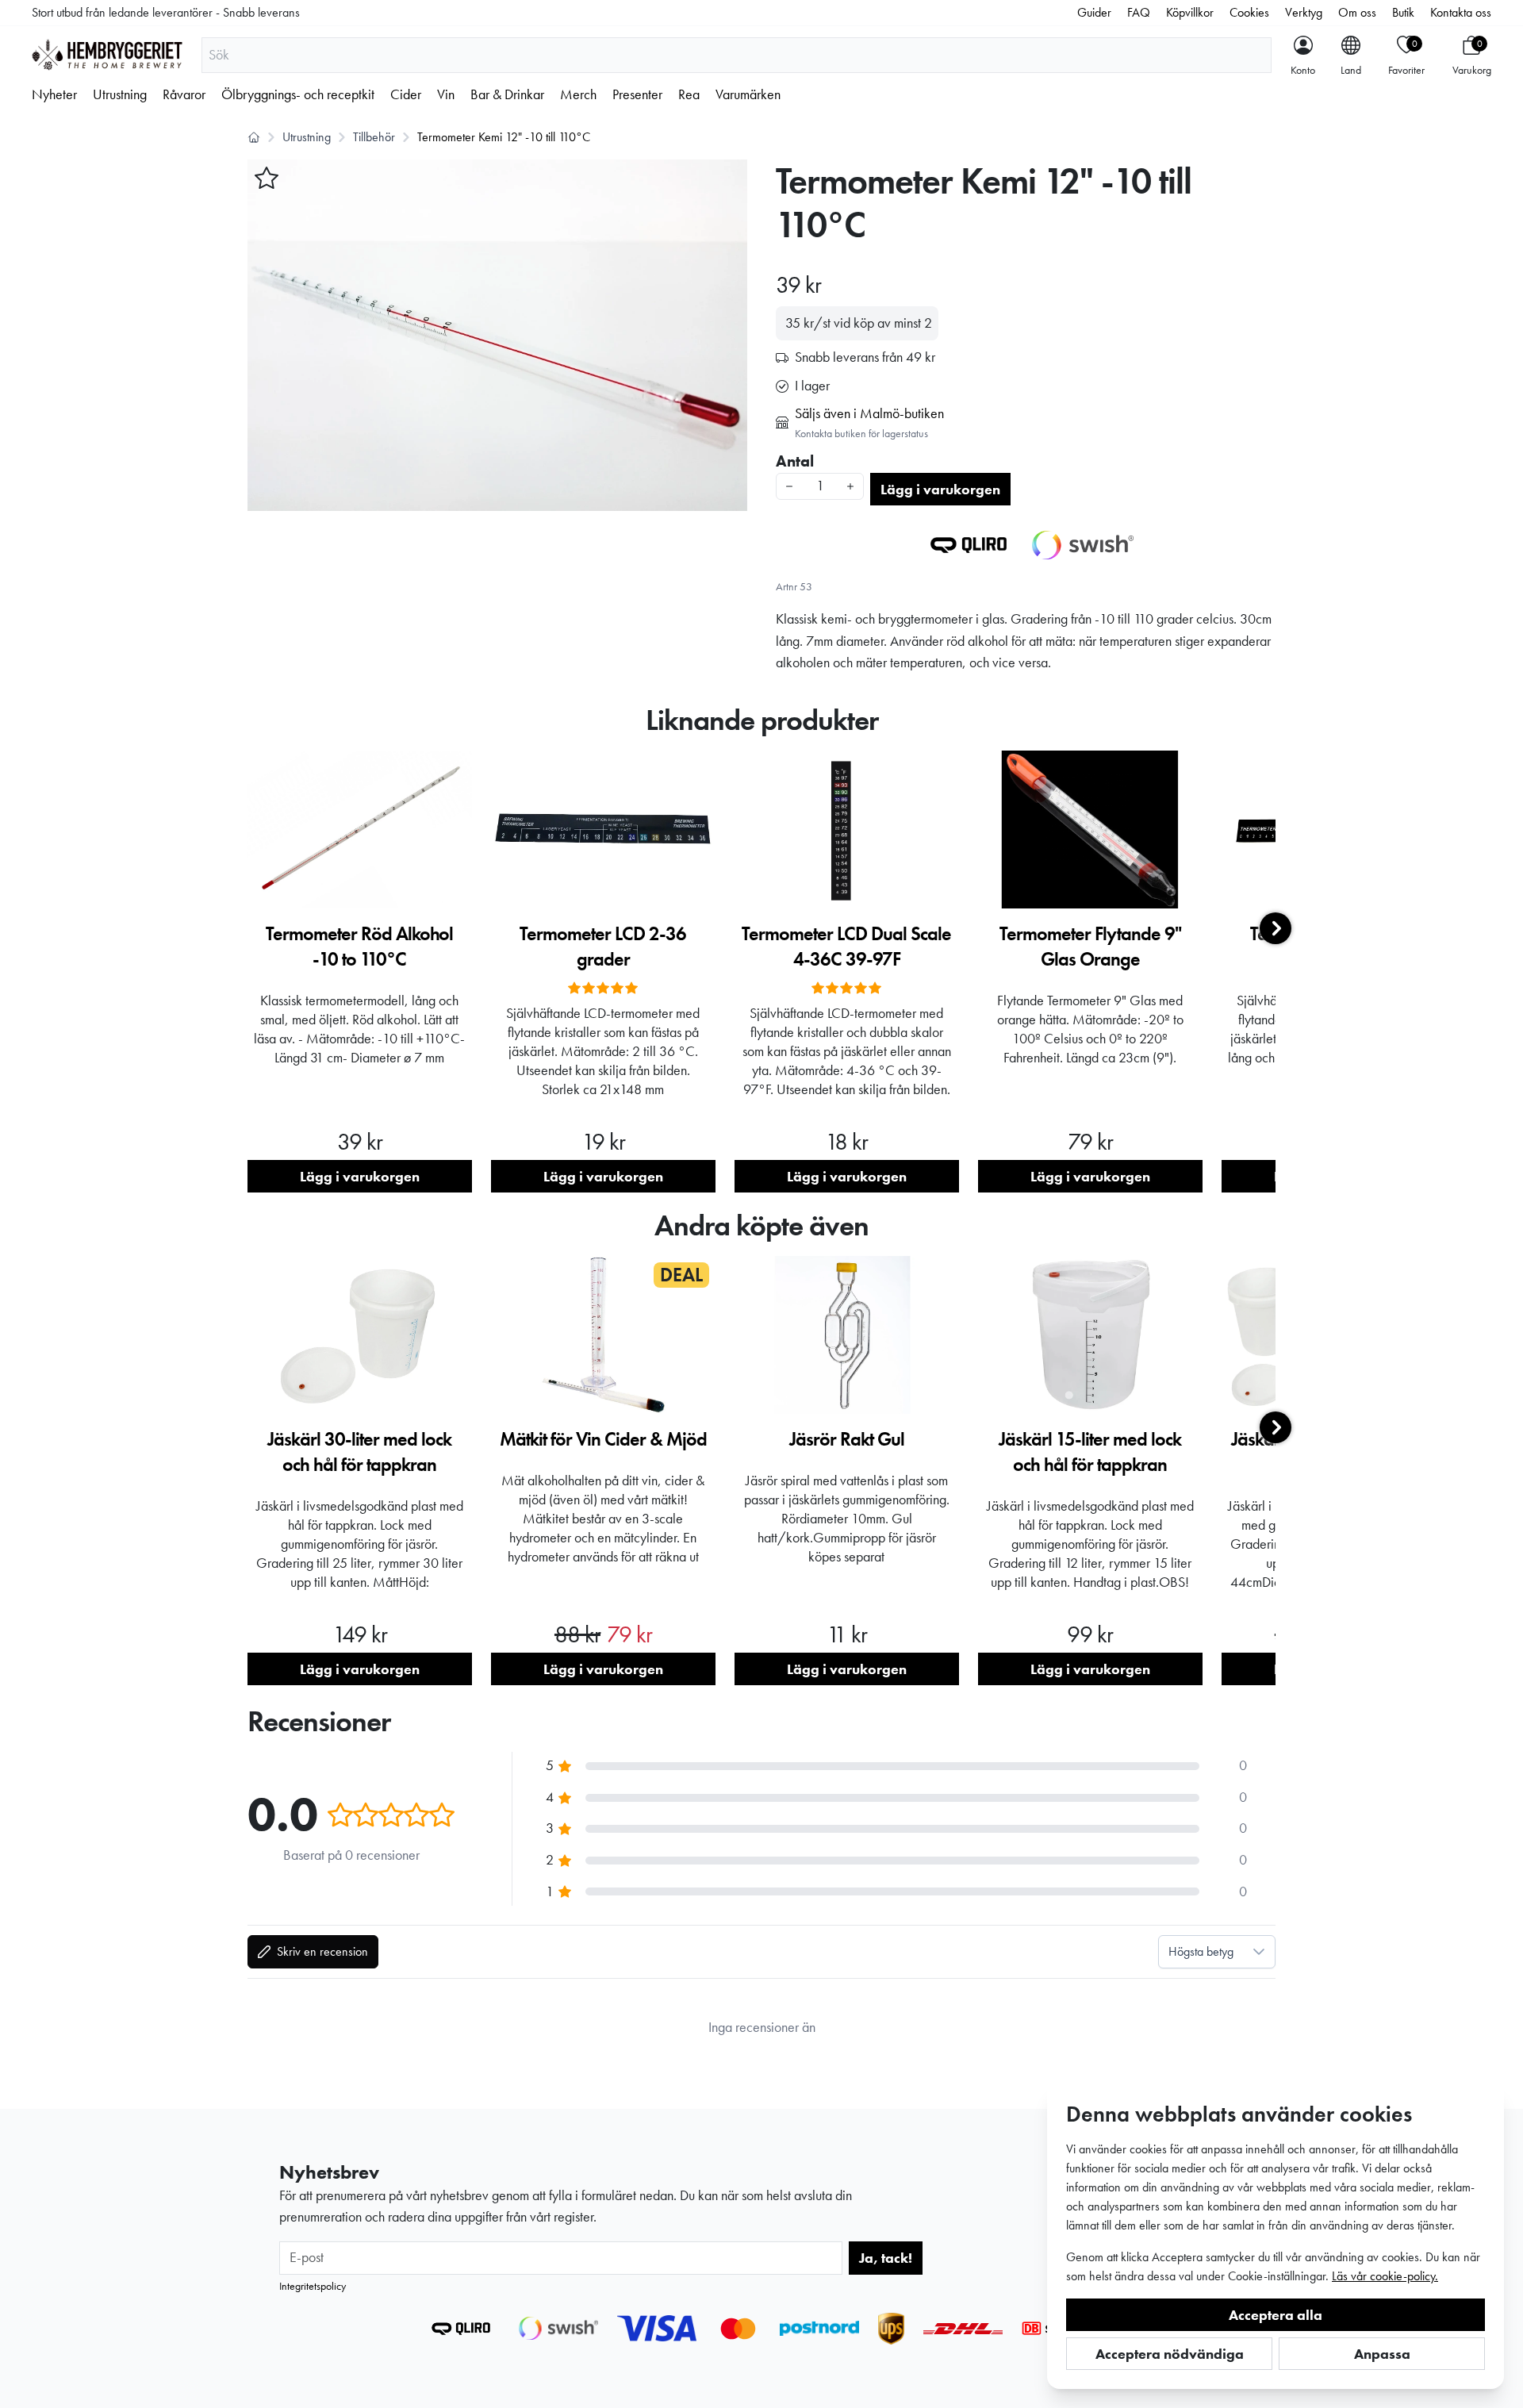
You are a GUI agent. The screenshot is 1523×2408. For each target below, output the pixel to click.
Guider (1094, 12)
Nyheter (54, 94)
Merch (578, 94)
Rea (689, 94)
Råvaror (184, 94)
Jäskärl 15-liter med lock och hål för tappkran (1090, 1452)
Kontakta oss (1461, 12)
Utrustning (120, 94)
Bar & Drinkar (507, 94)
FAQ (1139, 12)
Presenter (637, 94)
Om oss (1357, 12)
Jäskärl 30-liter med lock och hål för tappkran (359, 1452)
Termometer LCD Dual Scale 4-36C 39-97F (846, 946)
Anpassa (1382, 2354)
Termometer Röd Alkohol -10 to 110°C (359, 946)
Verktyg (1304, 12)
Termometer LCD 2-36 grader (603, 946)
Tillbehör (374, 137)
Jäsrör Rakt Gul (847, 1439)
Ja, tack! (886, 2258)
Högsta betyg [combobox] (1201, 1951)
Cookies (1249, 12)
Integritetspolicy (313, 2286)
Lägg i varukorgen (940, 489)
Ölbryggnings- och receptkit (298, 94)
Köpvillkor (1190, 12)
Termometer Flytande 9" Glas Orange (1090, 946)
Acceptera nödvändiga (1170, 2354)
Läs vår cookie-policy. (1385, 2276)
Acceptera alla (1276, 2315)
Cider (406, 94)
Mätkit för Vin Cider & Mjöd (603, 1439)
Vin (446, 94)
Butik (1403, 12)
